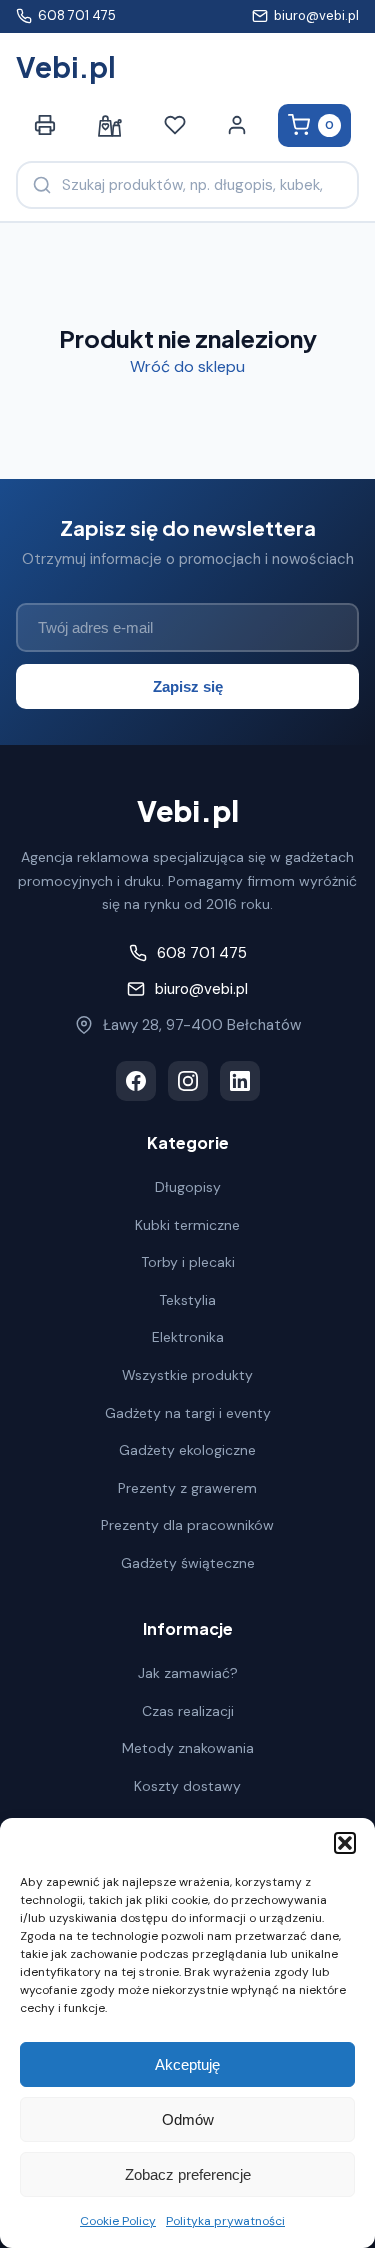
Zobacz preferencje (188, 2174)
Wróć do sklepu (187, 366)
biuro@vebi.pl (316, 15)
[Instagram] (188, 1081)
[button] (345, 1843)
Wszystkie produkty (187, 1375)
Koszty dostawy (187, 1786)
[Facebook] (136, 1081)
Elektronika (188, 1337)
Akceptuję (187, 2064)
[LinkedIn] (240, 1081)
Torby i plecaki (188, 1262)
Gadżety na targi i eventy (188, 1413)
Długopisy (188, 1187)
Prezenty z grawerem (187, 1488)
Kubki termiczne (187, 1225)
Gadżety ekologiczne (187, 1450)
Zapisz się (188, 686)
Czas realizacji (188, 1711)
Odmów (188, 2119)
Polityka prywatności (225, 2221)
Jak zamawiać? (188, 1673)
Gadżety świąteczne (188, 1563)
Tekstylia (187, 1300)
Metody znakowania (188, 1748)
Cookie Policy (118, 2221)
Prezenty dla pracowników (187, 1525)
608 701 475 (77, 15)
